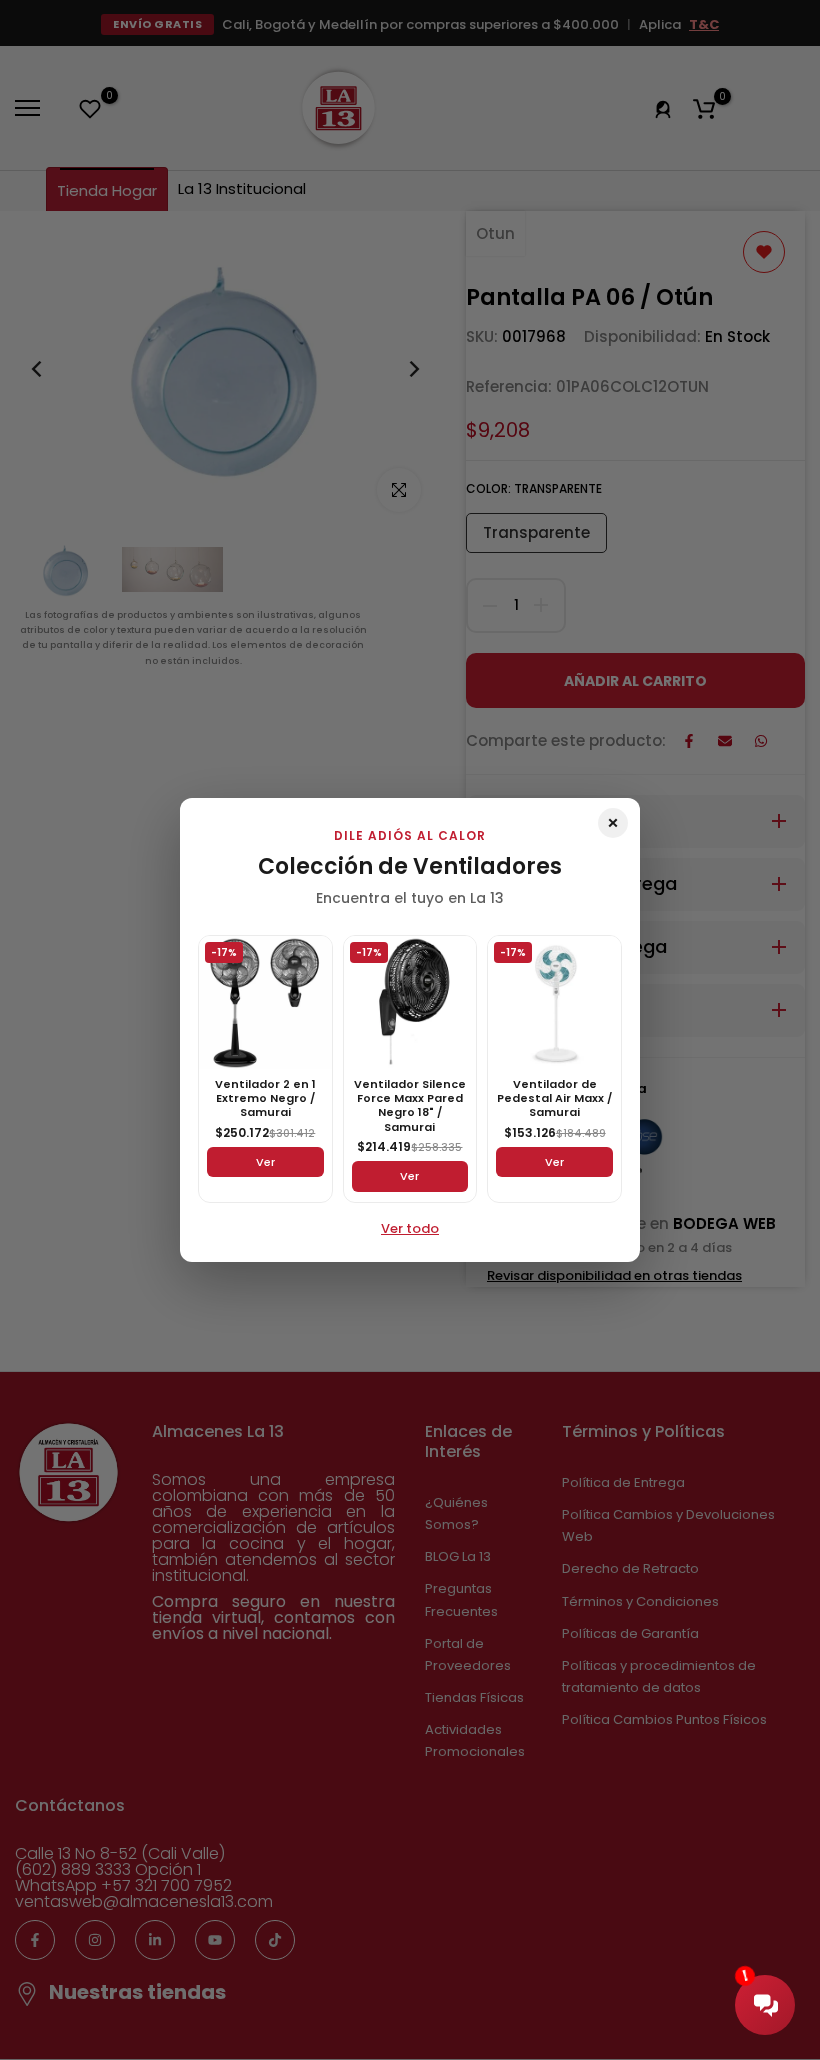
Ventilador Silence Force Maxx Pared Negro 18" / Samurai (410, 1105)
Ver (265, 1162)
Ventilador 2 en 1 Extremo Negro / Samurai (265, 1098)
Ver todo (410, 1228)
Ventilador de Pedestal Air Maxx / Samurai (554, 1098)
